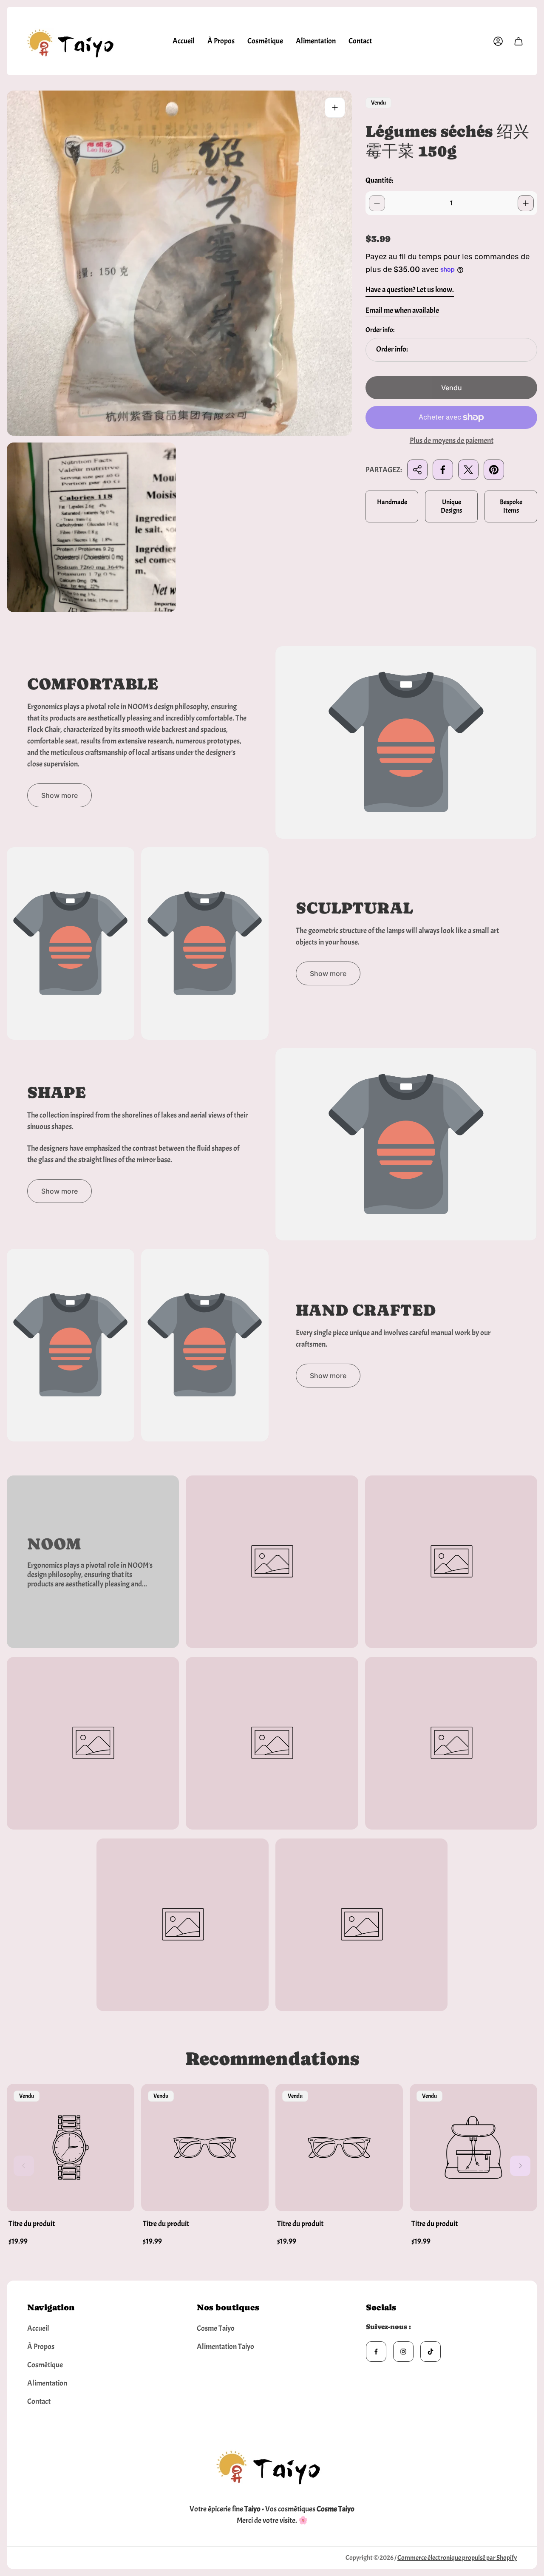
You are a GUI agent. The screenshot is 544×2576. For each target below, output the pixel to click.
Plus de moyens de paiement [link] (452, 441)
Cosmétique (45, 2365)
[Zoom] (335, 108)
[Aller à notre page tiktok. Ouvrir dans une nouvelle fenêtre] (431, 2352)
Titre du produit (32, 2224)
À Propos (41, 2347)
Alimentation (47, 2383)
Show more (59, 795)
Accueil (38, 2328)
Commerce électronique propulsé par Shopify (457, 2558)
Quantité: (380, 180)
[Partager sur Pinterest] (494, 470)
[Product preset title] (71, 2148)
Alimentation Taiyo (225, 2347)
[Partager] (417, 470)
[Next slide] (520, 2166)
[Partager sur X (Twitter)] (468, 470)
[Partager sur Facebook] (443, 470)
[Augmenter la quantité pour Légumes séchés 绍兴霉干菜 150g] (526, 203)
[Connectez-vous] (498, 41)
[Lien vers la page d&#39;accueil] (272, 2465)
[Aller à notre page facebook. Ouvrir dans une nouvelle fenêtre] (376, 2352)
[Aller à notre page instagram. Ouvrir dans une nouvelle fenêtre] (403, 2352)
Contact (39, 2402)
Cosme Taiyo (216, 2328)
